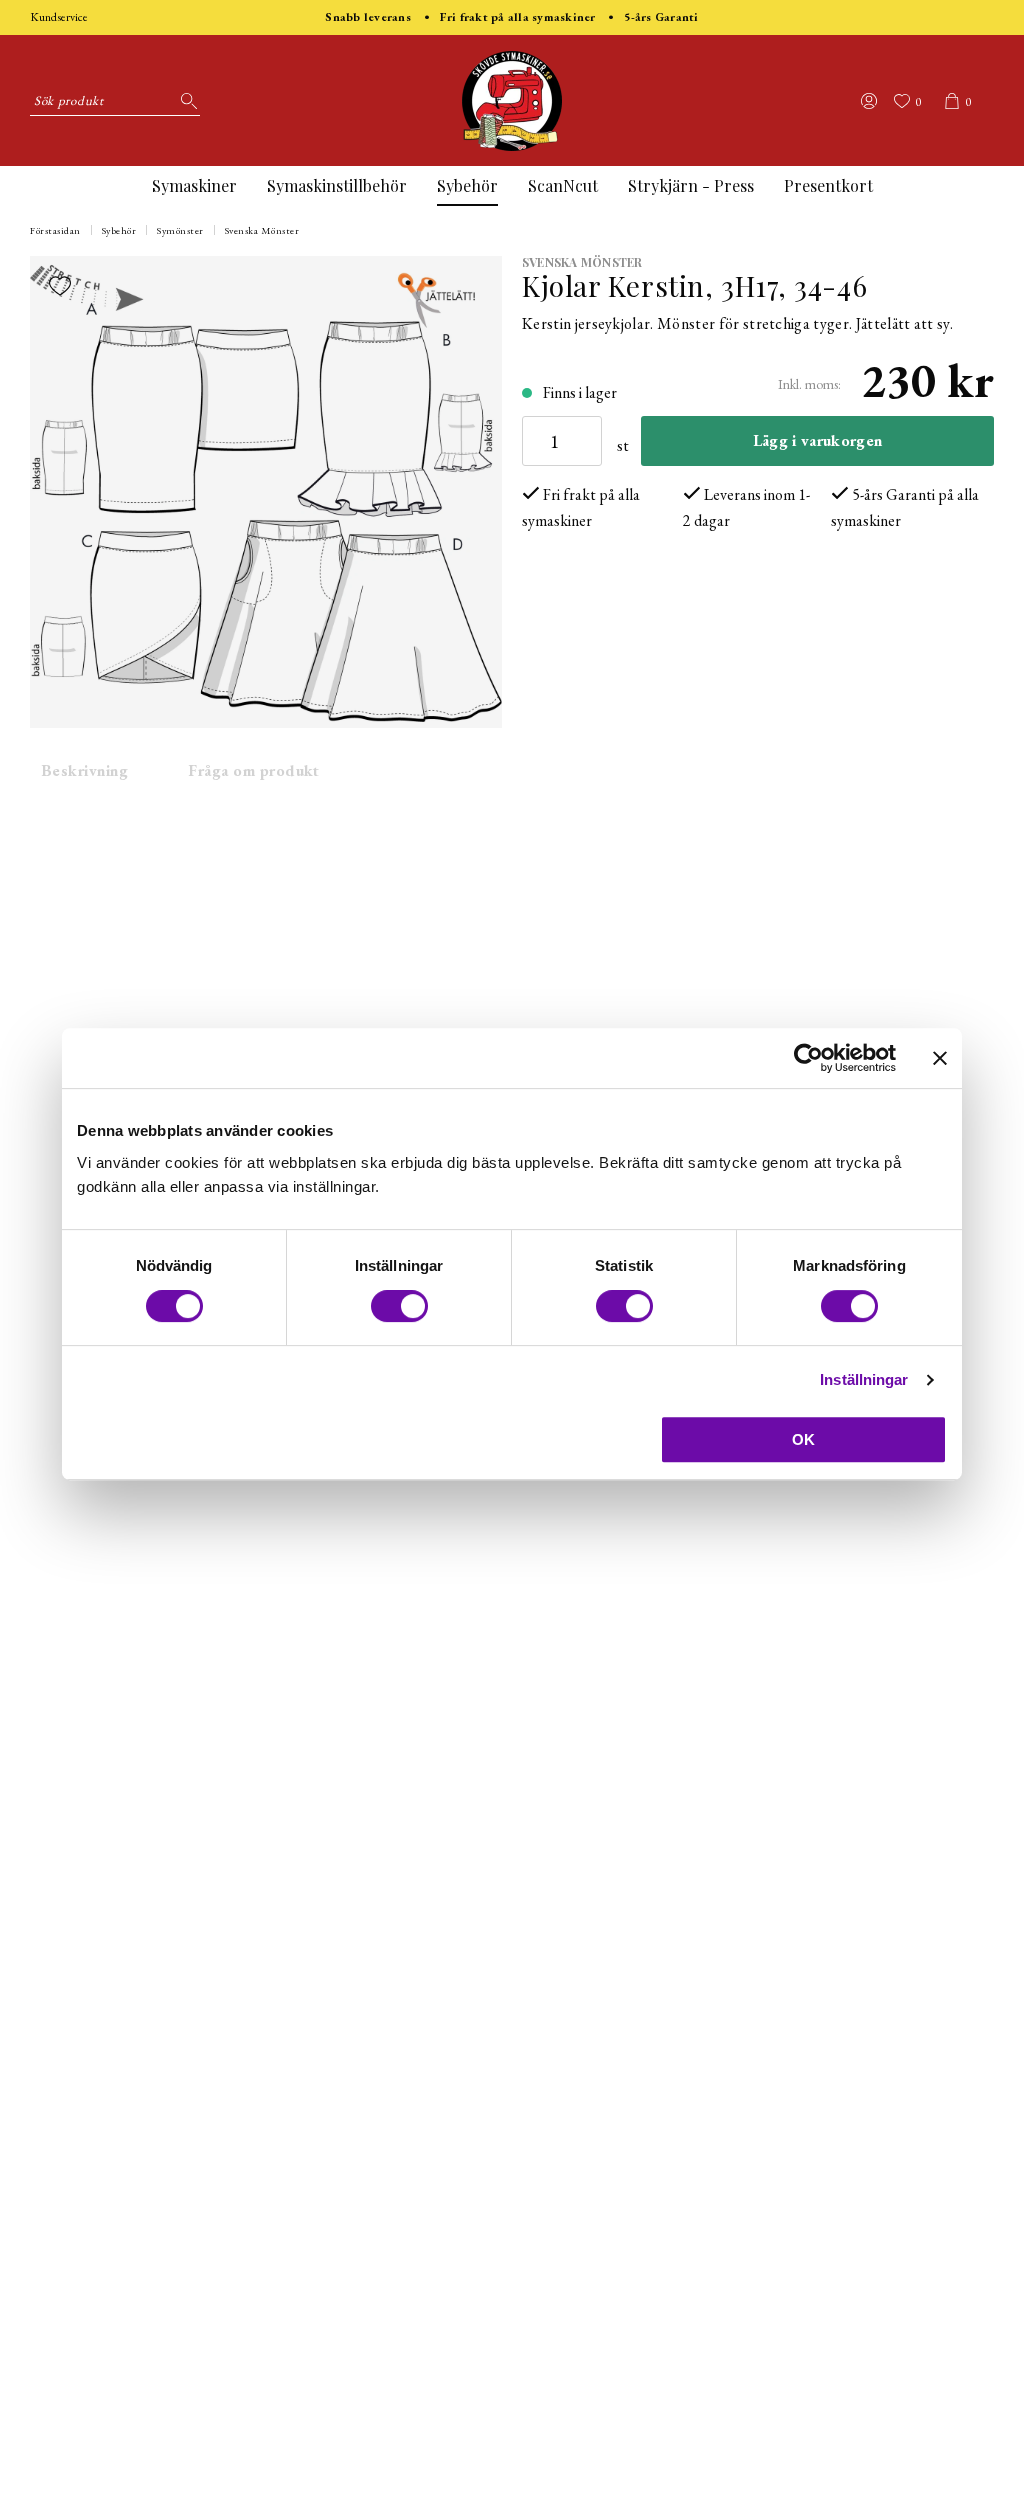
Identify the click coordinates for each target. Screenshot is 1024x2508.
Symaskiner (194, 185)
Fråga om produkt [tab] (254, 770)
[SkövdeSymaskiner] (512, 101)
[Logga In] (869, 101)
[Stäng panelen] (940, 1058)
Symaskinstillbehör (337, 185)
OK (803, 1439)
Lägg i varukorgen (817, 440)
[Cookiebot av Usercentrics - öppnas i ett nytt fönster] (808, 1058)
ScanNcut (563, 185)
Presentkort (828, 185)
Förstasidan (55, 230)
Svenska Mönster (262, 230)
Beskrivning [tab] (84, 770)
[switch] (399, 1306)
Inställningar (864, 1379)
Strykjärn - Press (691, 185)
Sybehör (467, 185)
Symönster (180, 230)
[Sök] (185, 101)
